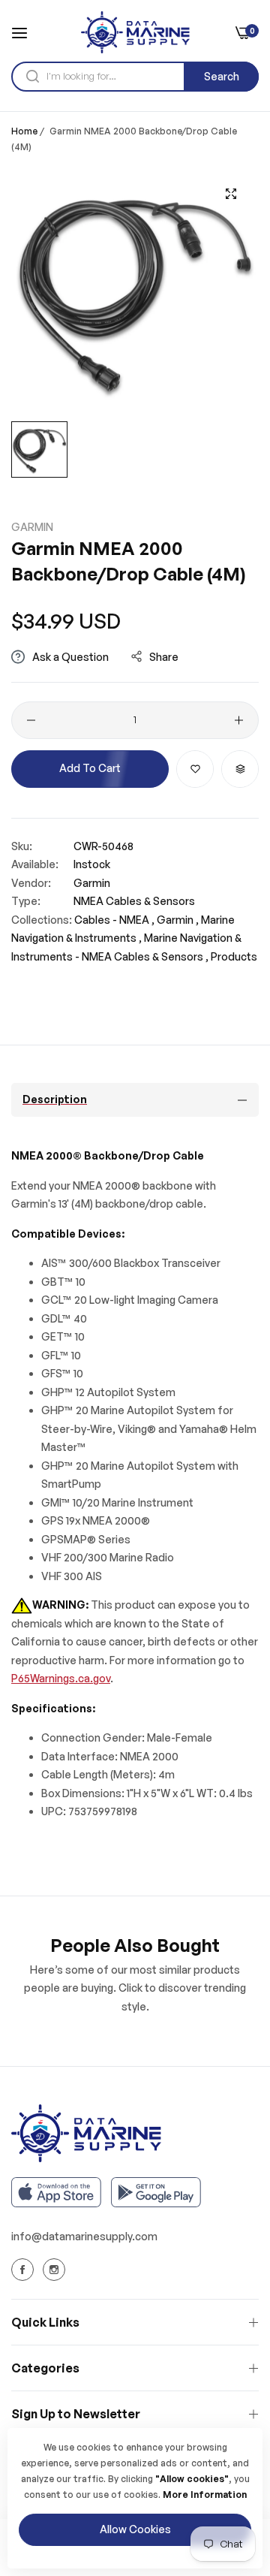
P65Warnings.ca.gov (61, 1678)
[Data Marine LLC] (135, 32)
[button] (195, 769)
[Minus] (31, 720)
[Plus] (239, 720)
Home (24, 131)
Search (222, 76)
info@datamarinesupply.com (84, 2236)
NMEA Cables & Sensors (134, 901)
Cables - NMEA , (114, 920)
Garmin (32, 527)
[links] (25, 2270)
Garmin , (178, 920)
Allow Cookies (135, 2529)
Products (234, 956)
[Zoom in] (231, 194)
